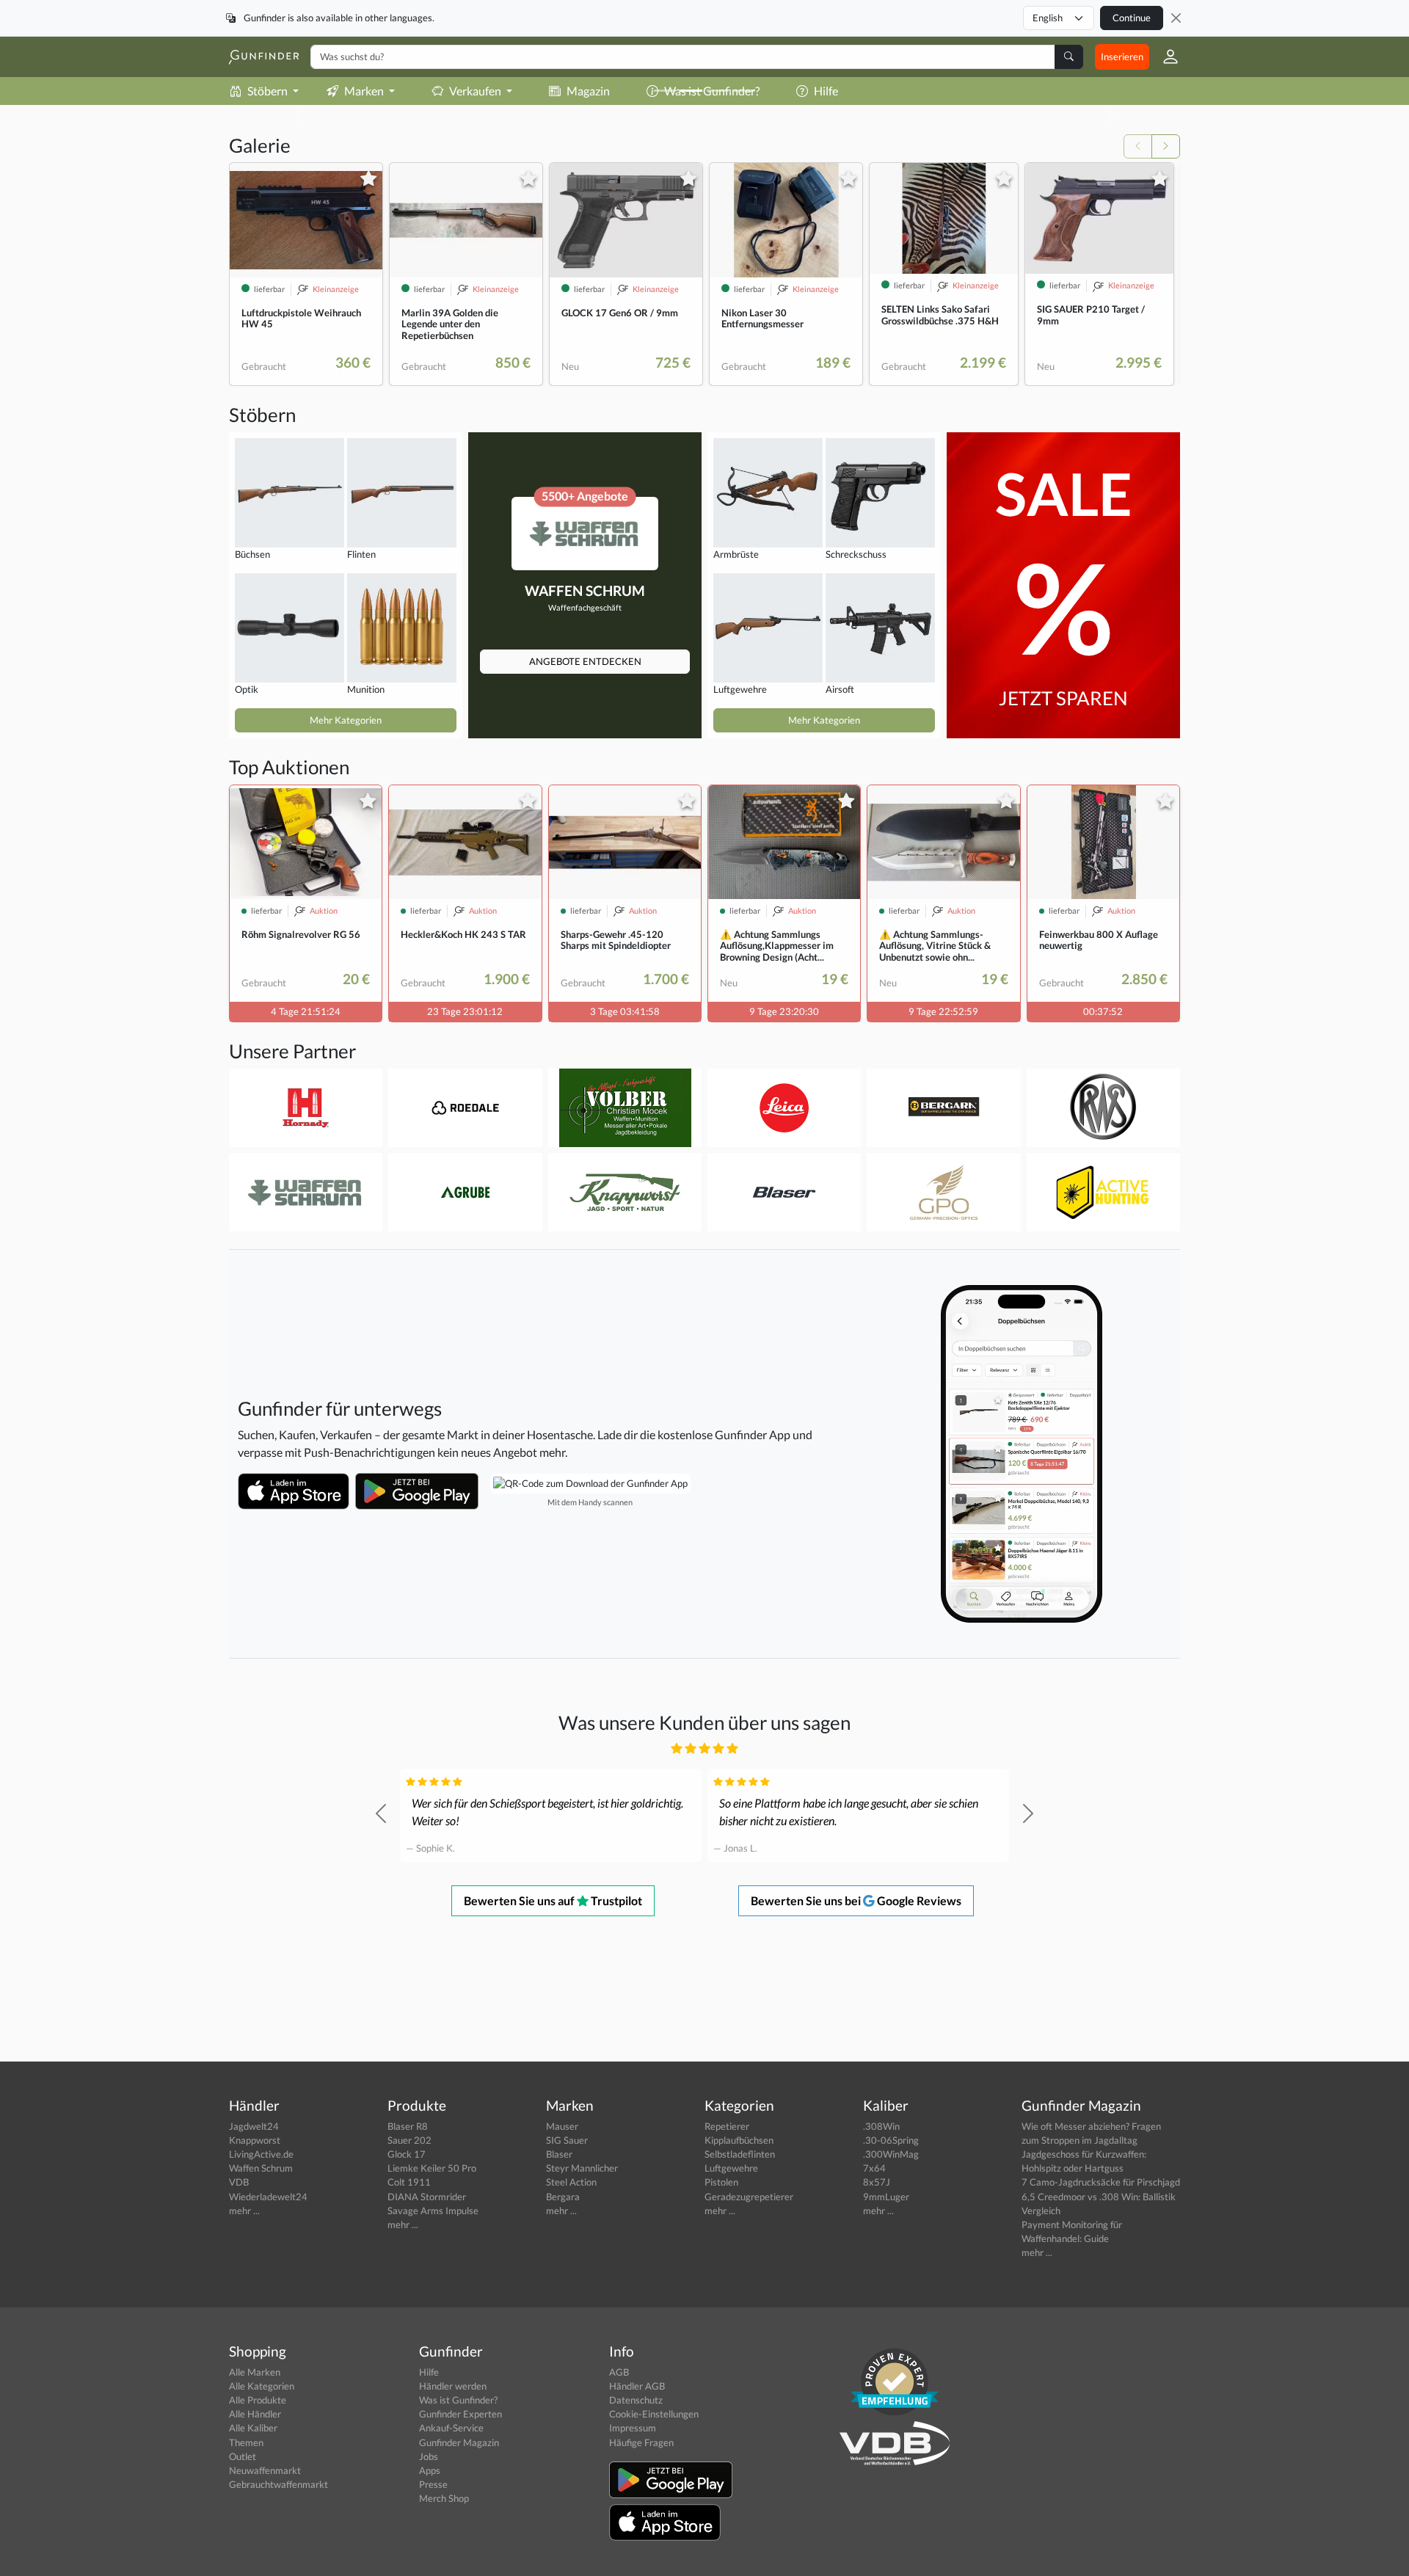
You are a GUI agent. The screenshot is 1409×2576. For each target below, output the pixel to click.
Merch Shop (444, 2498)
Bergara (563, 2197)
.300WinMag (891, 2154)
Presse (433, 2484)
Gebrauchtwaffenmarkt (278, 2484)
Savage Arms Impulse (433, 2211)
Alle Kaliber (253, 2428)
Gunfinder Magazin (459, 2442)
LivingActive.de (261, 2154)
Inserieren (1122, 57)
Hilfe (429, 2372)
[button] (1165, 57)
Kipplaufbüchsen (739, 2140)
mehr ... (244, 2211)
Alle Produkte (258, 2400)
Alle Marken (255, 2372)
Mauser (562, 2126)
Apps (430, 2470)
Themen (246, 2442)
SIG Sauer (567, 2140)
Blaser (559, 2154)
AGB (619, 2372)
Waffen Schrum (261, 2168)
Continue (1132, 18)
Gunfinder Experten (460, 2414)
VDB (239, 2182)
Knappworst (255, 2140)
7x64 (874, 2168)
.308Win (881, 2126)
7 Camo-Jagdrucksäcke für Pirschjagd (1101, 2182)
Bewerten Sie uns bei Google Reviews (856, 1900)
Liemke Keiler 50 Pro (432, 2168)
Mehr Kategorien (346, 720)
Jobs (429, 2456)
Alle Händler (255, 2414)
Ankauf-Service (451, 2428)
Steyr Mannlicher (582, 2168)
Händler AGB (637, 2386)
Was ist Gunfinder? (458, 2400)
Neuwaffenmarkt (265, 2470)
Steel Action (571, 2182)
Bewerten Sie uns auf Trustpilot (553, 1900)
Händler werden (453, 2386)
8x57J (877, 2182)
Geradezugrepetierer (749, 2197)
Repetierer (727, 2126)
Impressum (633, 2428)
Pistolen (721, 2182)
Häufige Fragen (641, 2442)
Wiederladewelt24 (268, 2197)
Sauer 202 (409, 2140)
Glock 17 (407, 2154)
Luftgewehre (731, 2168)
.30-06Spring (891, 2140)
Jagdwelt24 (254, 2126)
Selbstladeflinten (740, 2154)
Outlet (243, 2456)
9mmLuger (886, 2197)
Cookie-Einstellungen (654, 2414)
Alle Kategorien (262, 2386)
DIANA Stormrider (427, 2197)
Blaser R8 (408, 2126)
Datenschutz (636, 2400)
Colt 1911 (409, 2182)
